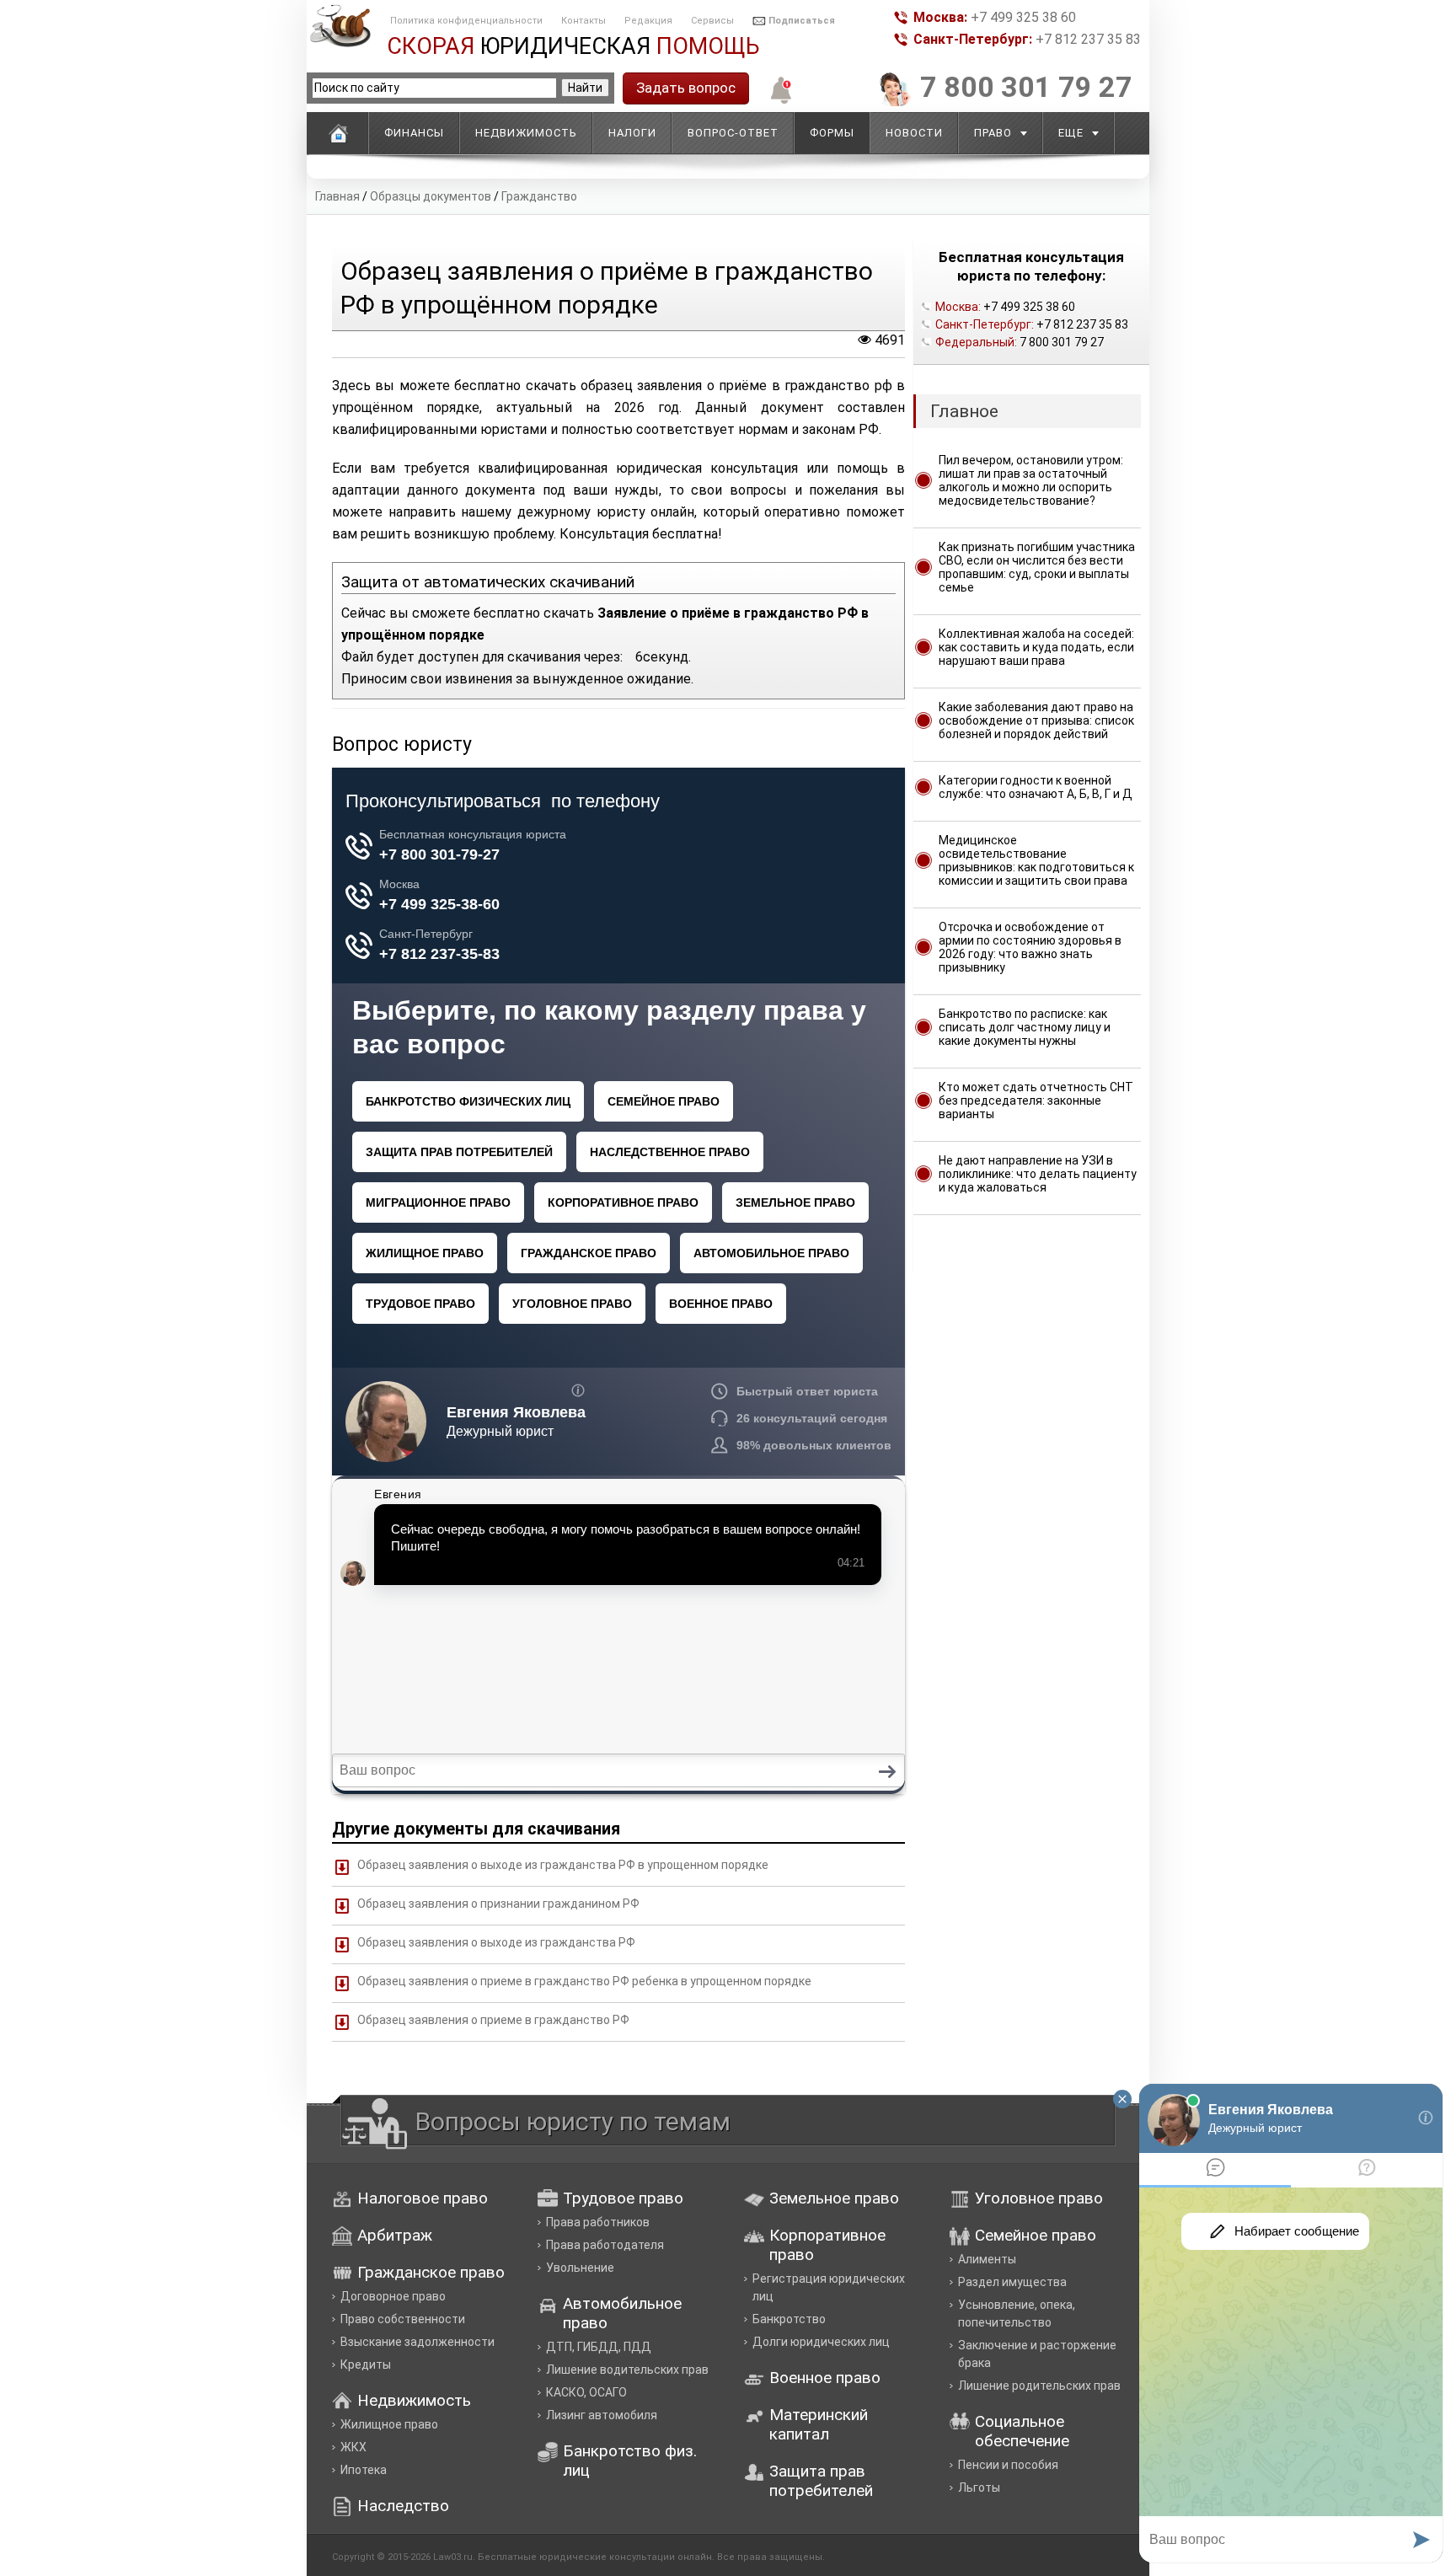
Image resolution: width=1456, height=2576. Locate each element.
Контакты (583, 21)
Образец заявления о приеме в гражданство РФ (493, 2020)
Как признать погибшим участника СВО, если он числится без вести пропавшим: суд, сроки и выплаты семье (1037, 567)
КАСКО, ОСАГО (586, 2392)
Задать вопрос (686, 88)
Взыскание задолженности (418, 2342)
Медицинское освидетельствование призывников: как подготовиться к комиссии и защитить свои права (1036, 860)
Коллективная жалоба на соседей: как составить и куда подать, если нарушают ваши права (1036, 647)
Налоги (632, 133)
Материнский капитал (819, 2424)
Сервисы (712, 21)
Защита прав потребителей (821, 2481)
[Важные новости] (777, 102)
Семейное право (1036, 2235)
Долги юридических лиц (821, 2342)
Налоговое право (423, 2198)
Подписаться (802, 21)
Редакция (648, 21)
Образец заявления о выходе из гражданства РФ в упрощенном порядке (563, 1865)
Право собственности (403, 2319)
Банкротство (789, 2319)
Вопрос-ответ (733, 133)
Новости (914, 133)
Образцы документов (431, 196)
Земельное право (834, 2198)
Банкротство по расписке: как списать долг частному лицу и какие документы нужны (1025, 1027)
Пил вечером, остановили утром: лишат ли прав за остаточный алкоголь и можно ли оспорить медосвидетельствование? (1031, 480)
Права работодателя (605, 2245)
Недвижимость (526, 133)
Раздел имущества (1012, 2282)
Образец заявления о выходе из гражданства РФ (496, 1942)
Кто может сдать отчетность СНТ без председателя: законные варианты (1036, 1101)
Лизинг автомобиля (602, 2415)
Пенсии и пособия (1008, 2465)
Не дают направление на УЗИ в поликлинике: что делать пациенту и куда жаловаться (1038, 1174)
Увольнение (580, 2268)
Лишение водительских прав (627, 2370)
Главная (337, 196)
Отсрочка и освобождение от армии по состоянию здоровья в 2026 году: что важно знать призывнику (1030, 947)
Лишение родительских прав (1039, 2386)
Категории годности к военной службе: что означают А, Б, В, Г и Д (1036, 787)
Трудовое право (623, 2198)
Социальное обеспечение (1022, 2431)
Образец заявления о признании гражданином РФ (498, 1904)
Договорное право (393, 2296)
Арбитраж (395, 2235)
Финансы (414, 133)
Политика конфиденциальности (466, 21)
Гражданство (539, 196)
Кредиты (366, 2364)
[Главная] (338, 133)
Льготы (979, 2488)
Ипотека (364, 2470)
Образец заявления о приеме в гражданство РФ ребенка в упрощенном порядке (584, 1981)
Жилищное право (389, 2424)
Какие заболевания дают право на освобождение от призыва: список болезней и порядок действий (1036, 720)
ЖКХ (353, 2447)
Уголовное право (1039, 2198)
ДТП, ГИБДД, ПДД (599, 2347)
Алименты (987, 2259)
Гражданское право (431, 2272)
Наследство (403, 2506)
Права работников (598, 2222)
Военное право (825, 2378)
